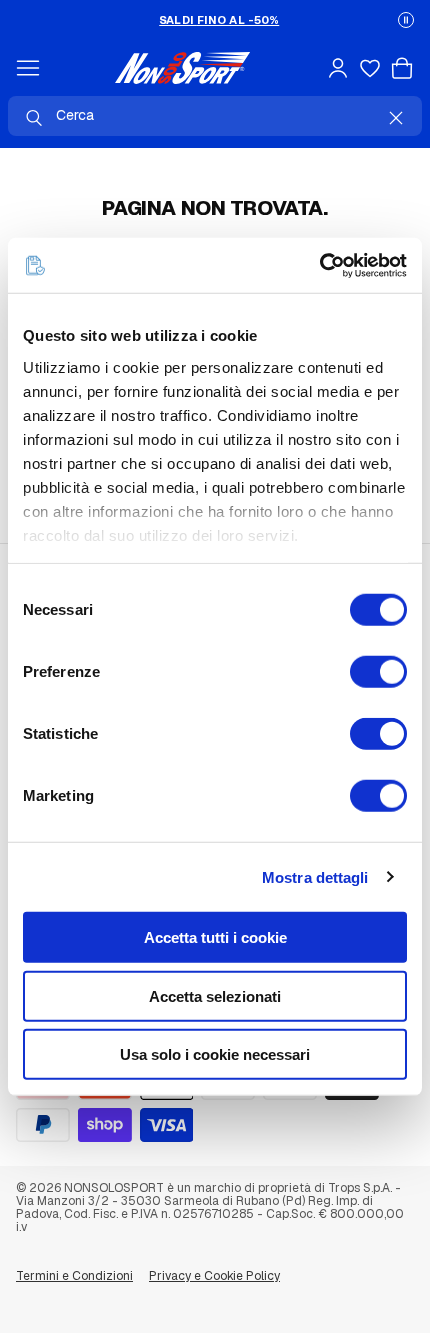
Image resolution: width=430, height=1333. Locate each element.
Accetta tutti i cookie (215, 937)
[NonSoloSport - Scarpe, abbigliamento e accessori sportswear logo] (182, 68)
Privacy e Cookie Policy (214, 1276)
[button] (406, 20)
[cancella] (396, 118)
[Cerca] (34, 118)
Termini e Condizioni (74, 1276)
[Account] (338, 68)
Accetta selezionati (215, 995)
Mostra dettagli (315, 876)
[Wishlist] (370, 68)
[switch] (378, 672)
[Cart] (402, 68)
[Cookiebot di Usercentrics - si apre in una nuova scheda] (319, 265)
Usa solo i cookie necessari (215, 1054)
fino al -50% (219, 20)
